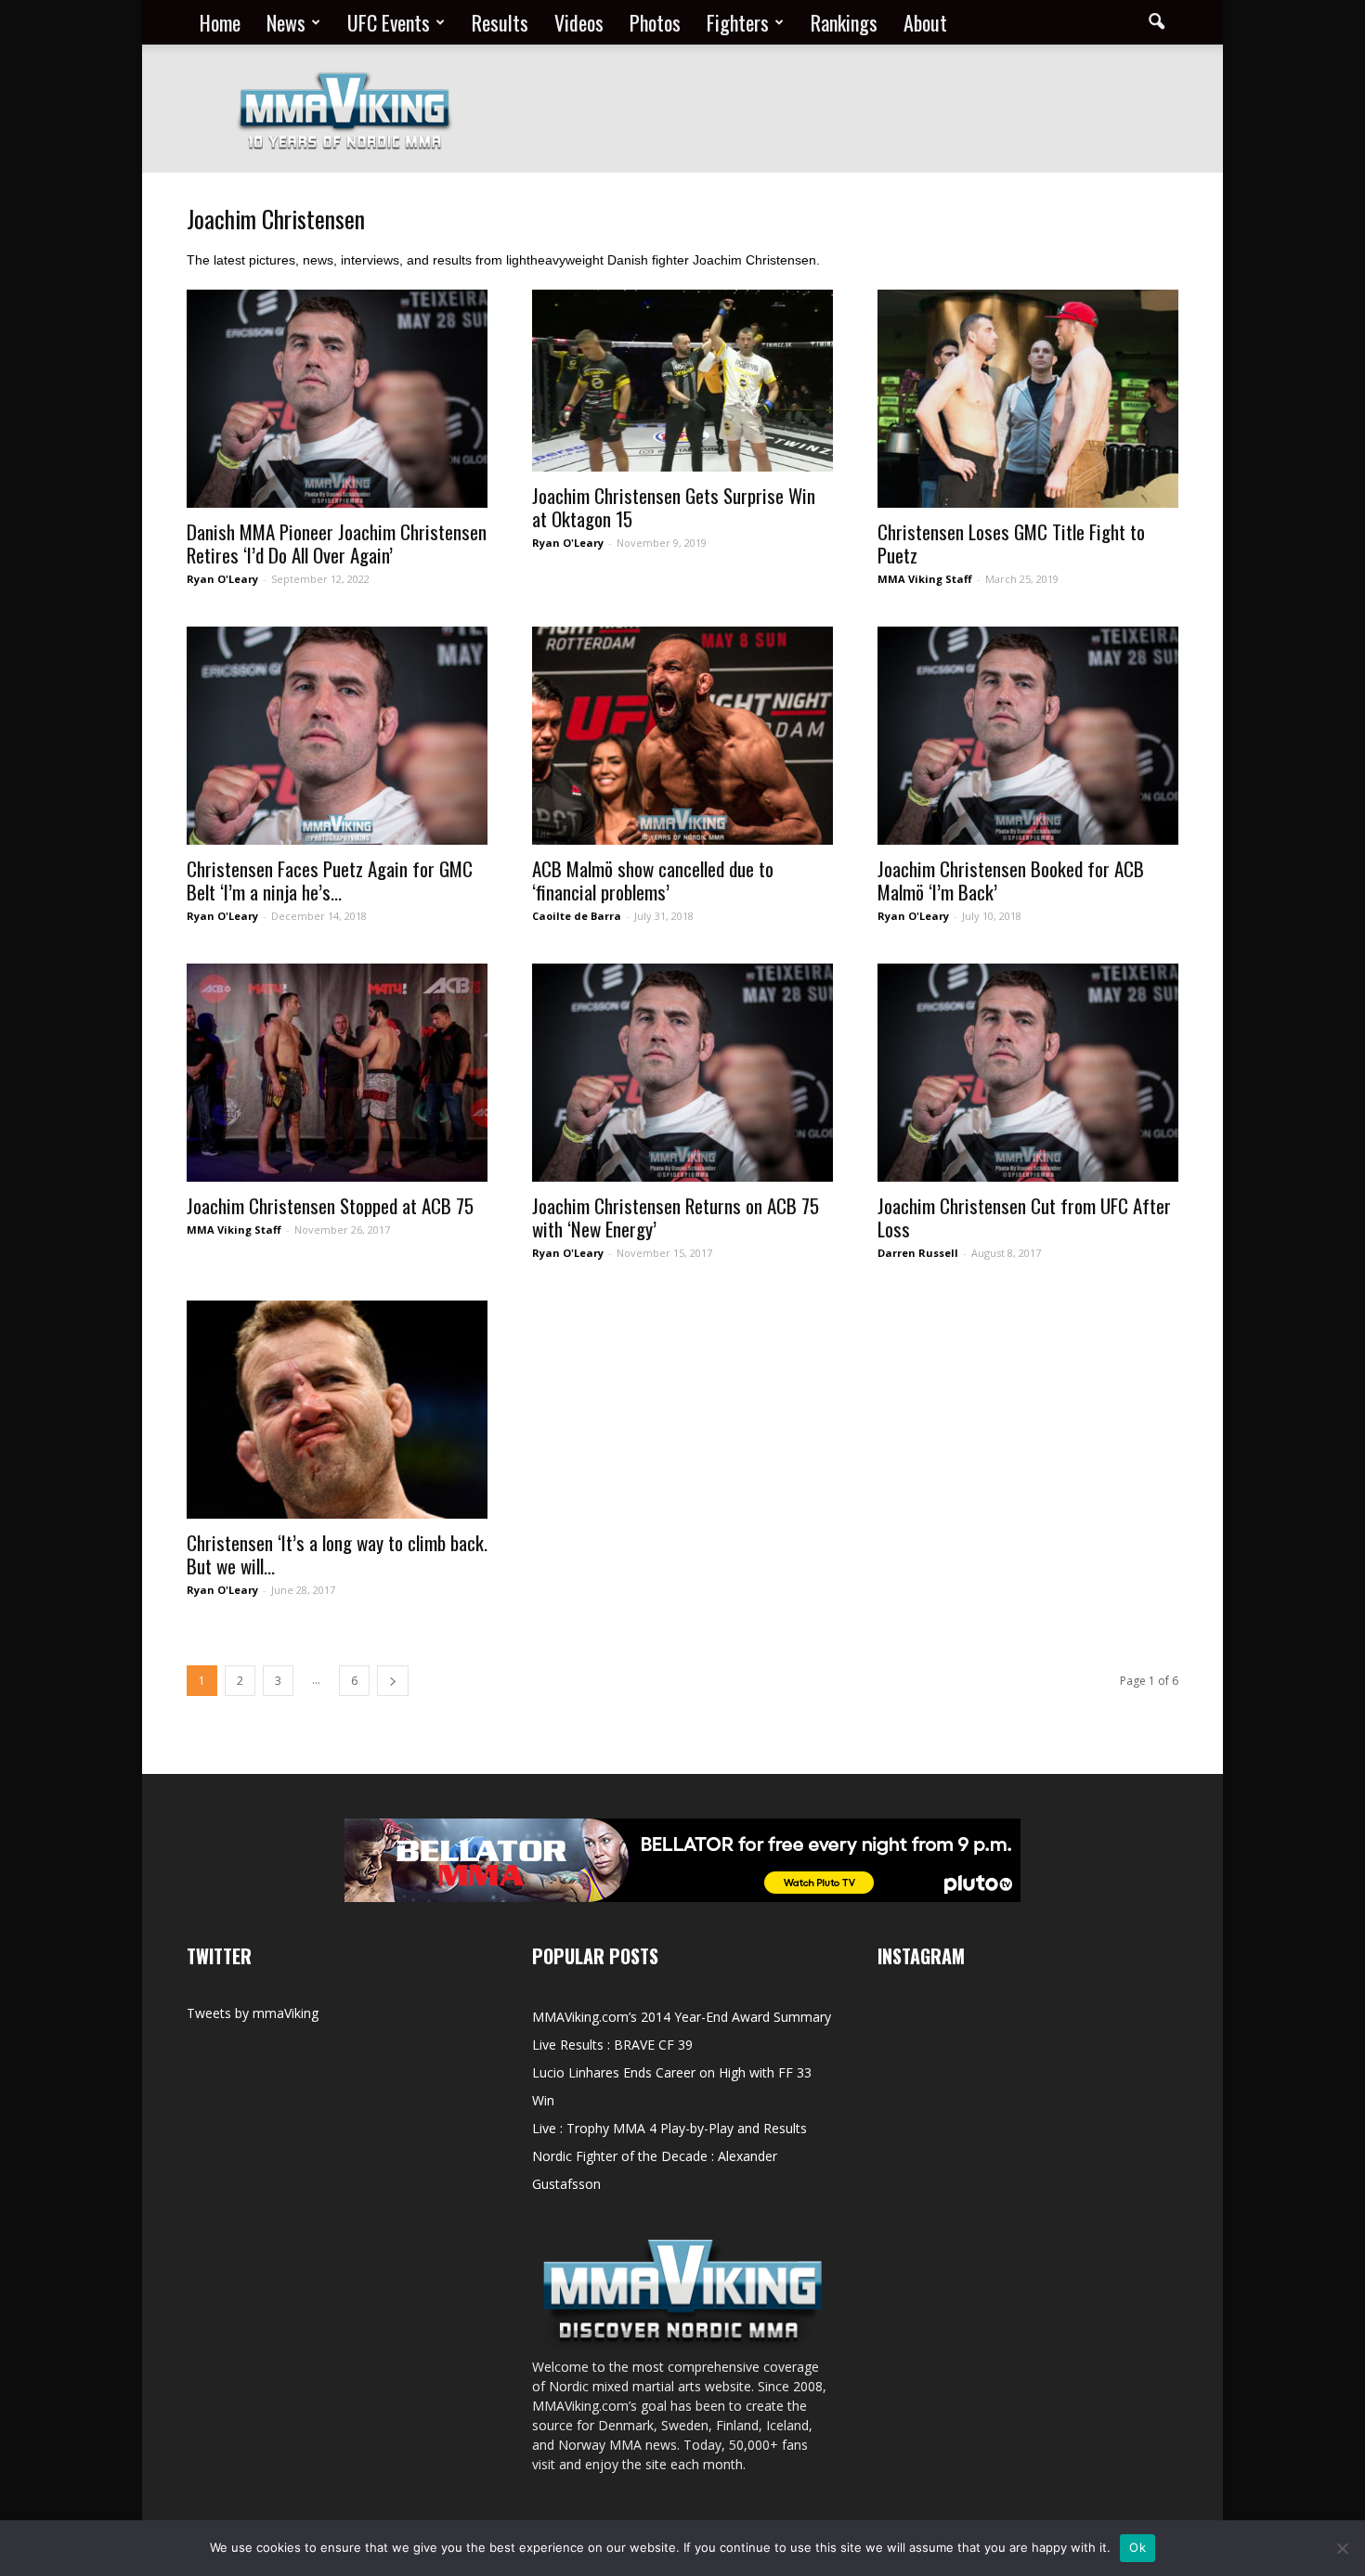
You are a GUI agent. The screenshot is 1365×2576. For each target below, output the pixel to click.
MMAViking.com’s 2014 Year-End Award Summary (682, 2017)
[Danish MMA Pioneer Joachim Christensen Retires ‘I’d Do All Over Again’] (337, 399)
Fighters (738, 22)
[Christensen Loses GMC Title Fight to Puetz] (1028, 399)
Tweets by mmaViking (253, 2013)
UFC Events (389, 22)
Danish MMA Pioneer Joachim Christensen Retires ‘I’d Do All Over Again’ (337, 543)
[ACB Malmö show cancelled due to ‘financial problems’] (682, 736)
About (925, 22)
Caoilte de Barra (577, 916)
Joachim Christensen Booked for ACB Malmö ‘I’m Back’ (1011, 880)
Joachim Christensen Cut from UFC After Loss (1024, 1217)
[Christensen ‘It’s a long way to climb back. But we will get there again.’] (337, 1410)
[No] (1342, 2548)
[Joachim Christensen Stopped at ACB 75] (337, 1073)
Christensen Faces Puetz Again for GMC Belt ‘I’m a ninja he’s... (330, 880)
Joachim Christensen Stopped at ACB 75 (330, 1205)
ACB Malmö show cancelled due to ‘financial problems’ (653, 880)
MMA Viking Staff (925, 579)
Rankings (844, 22)
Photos (655, 22)
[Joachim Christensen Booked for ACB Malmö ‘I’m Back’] (1028, 736)
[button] (1156, 22)
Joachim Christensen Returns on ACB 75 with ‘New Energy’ (676, 1217)
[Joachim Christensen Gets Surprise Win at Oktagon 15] (682, 381)
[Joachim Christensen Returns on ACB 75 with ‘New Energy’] (682, 1073)
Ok (1137, 2547)
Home (220, 22)
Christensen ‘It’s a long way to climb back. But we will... (337, 1554)
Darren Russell (918, 1253)
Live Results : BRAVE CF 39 (612, 2045)
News (286, 22)
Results (500, 22)
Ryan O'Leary (222, 579)
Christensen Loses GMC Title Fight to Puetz (1011, 543)
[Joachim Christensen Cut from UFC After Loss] (1028, 1073)
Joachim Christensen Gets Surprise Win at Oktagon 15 (674, 507)
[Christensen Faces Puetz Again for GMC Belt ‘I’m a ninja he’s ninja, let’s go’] (337, 736)
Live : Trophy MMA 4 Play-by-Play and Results (669, 2128)
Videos (579, 22)
